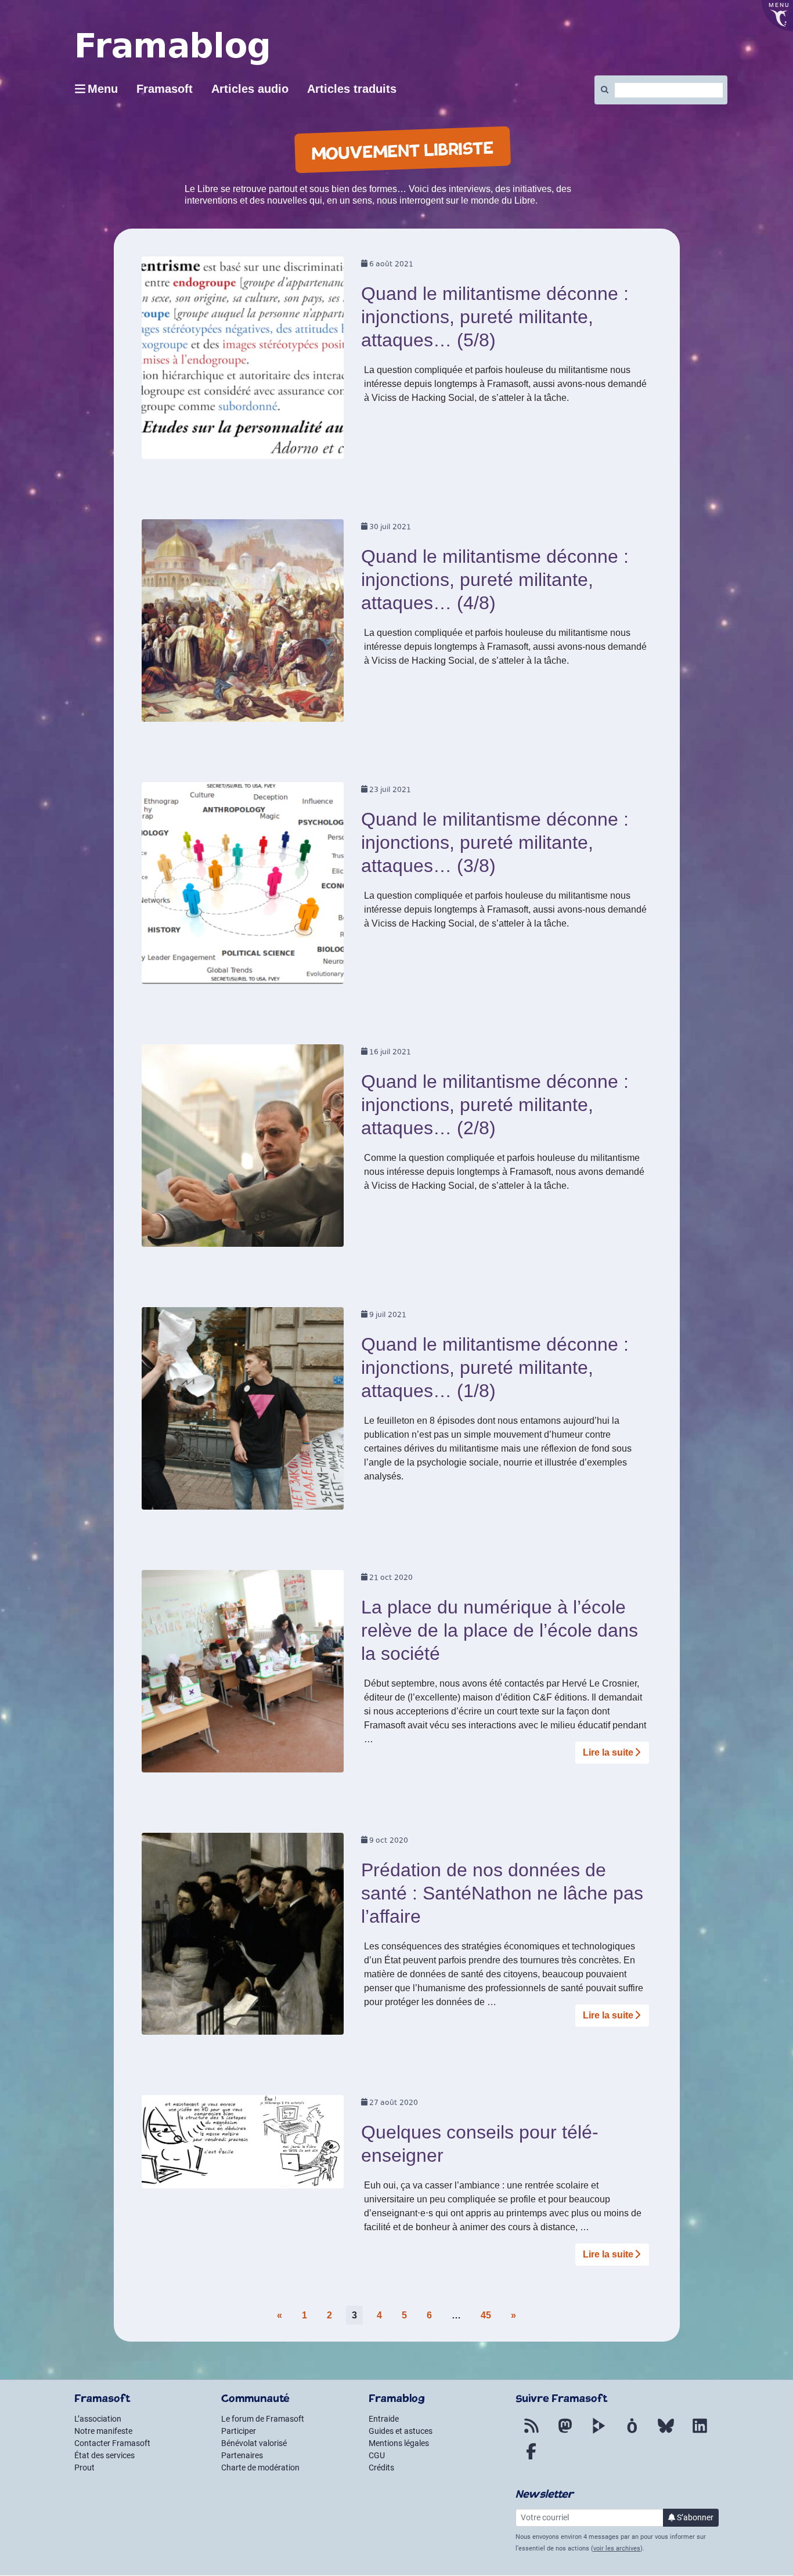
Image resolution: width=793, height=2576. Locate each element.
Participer (239, 2431)
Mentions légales (399, 2443)
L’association (98, 2419)
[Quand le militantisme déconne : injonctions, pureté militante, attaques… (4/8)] (243, 624)
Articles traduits (352, 89)
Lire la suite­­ (608, 1752)
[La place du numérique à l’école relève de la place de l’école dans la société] (243, 1675)
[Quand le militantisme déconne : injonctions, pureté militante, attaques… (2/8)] (243, 1150)
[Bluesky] (666, 2433)
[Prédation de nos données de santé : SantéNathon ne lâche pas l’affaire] (243, 1938)
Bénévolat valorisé (254, 2443)
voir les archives (617, 2548)
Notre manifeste (103, 2431)
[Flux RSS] (531, 2433)
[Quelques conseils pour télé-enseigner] (243, 2146)
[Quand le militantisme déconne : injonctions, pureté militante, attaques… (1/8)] (243, 1412)
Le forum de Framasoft (263, 2419)
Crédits (381, 2468)
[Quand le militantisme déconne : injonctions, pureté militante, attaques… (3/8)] (243, 887)
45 (486, 2315)
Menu (103, 89)
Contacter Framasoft (112, 2443)
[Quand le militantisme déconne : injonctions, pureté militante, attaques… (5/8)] (243, 362)
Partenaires (242, 2455)
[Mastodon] (565, 2433)
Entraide (384, 2419)
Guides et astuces (401, 2431)
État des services (104, 2455)
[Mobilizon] (632, 2433)
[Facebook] (531, 2458)
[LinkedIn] (700, 2433)
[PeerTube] (599, 2433)
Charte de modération (260, 2468)
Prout (84, 2468)
